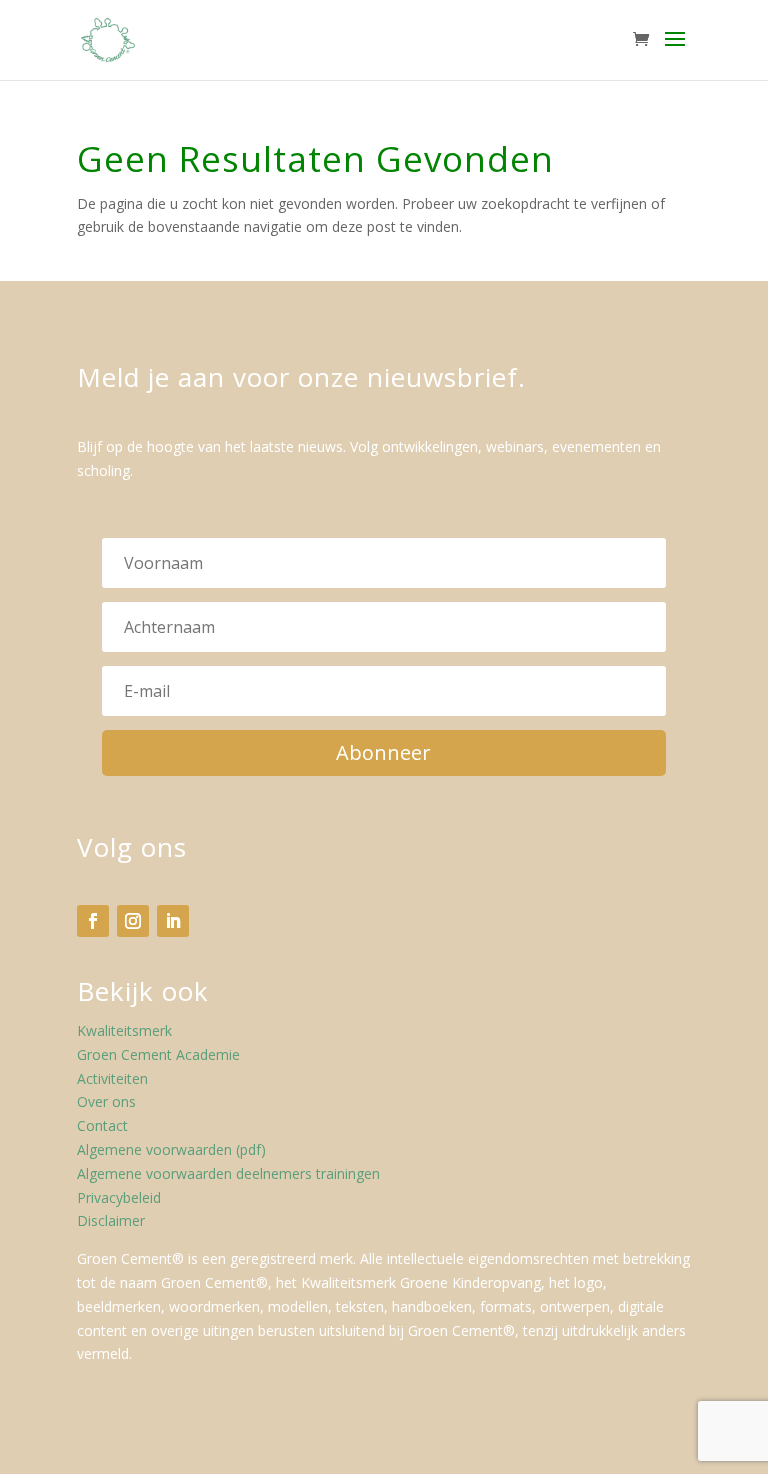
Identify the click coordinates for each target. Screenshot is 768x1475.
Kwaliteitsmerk (124, 1030)
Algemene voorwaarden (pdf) (171, 1149)
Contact (102, 1125)
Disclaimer (111, 1220)
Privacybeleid (119, 1197)
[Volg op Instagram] (133, 921)
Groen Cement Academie (158, 1054)
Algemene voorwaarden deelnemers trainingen (228, 1173)
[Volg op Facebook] (93, 921)
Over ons (106, 1101)
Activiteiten (112, 1078)
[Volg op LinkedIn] (173, 921)
